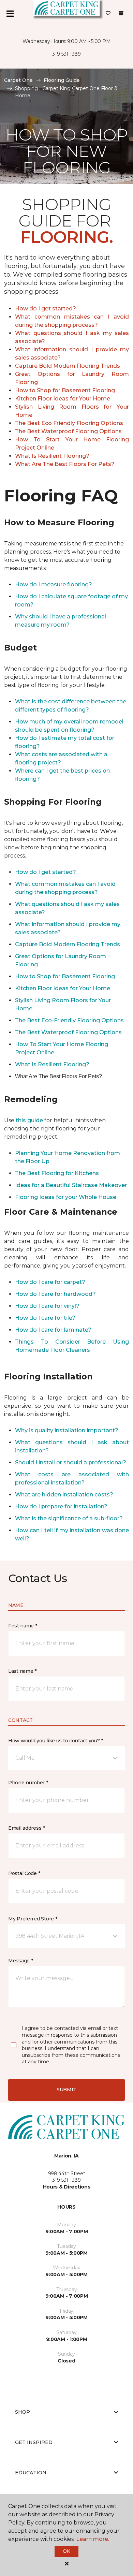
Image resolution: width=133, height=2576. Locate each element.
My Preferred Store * (33, 1919)
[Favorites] (108, 14)
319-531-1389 (66, 54)
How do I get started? (46, 309)
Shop (23, 2412)
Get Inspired (34, 2442)
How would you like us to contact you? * (56, 1741)
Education (31, 2473)
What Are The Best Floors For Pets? (65, 464)
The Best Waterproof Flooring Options (68, 431)
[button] (66, 1758)
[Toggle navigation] (10, 14)
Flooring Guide (62, 80)
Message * (20, 1961)
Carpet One (18, 80)
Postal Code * (24, 1873)
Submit (66, 2090)
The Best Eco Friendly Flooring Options (69, 423)
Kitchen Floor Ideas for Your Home (63, 399)
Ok (66, 2551)
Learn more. (93, 2539)
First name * (23, 1626)
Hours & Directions (67, 2187)
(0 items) (121, 13)
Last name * (22, 1671)
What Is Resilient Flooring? (52, 456)
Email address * (26, 1828)
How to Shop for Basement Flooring (65, 390)
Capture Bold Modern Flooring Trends (68, 366)
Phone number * (28, 1783)
